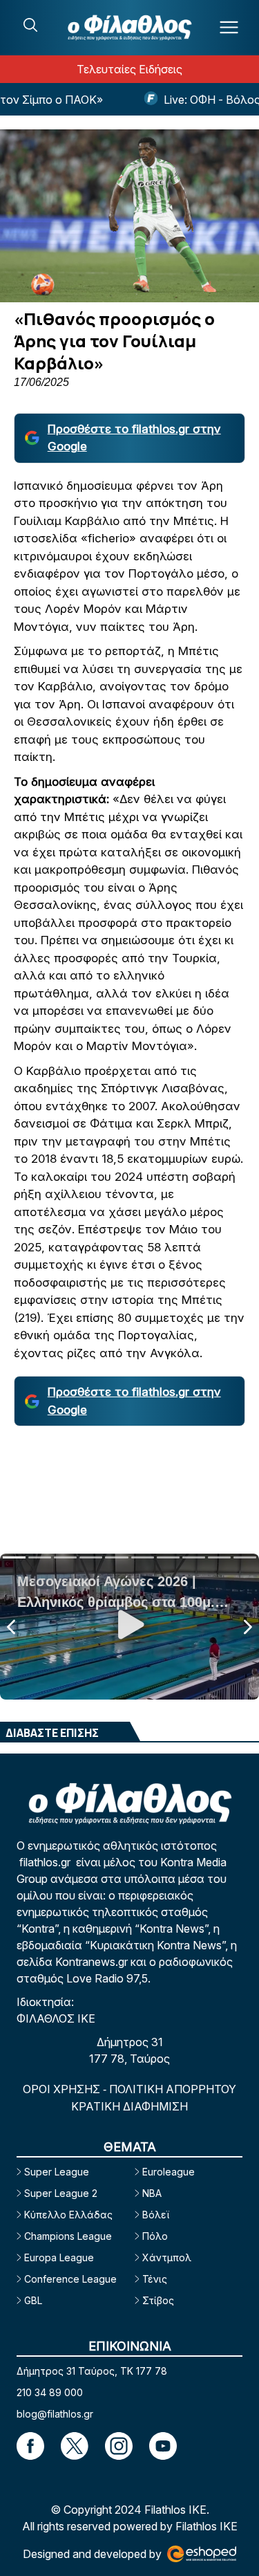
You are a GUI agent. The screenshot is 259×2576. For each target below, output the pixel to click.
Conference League (70, 2279)
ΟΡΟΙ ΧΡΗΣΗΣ (63, 2089)
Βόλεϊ (156, 2215)
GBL (33, 2300)
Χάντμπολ (167, 2257)
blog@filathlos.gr (55, 2414)
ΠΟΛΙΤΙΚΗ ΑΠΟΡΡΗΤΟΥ (173, 2089)
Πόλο (155, 2236)
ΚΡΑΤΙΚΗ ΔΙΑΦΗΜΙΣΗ (129, 2106)
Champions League (68, 2236)
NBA (152, 2193)
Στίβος (158, 2300)
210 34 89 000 (50, 2392)
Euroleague (169, 2172)
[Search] (30, 25)
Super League (57, 2172)
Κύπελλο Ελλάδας (68, 2215)
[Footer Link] (30, 2446)
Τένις (155, 2279)
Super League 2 (61, 2193)
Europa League (59, 2257)
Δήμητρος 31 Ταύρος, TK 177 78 (92, 2371)
